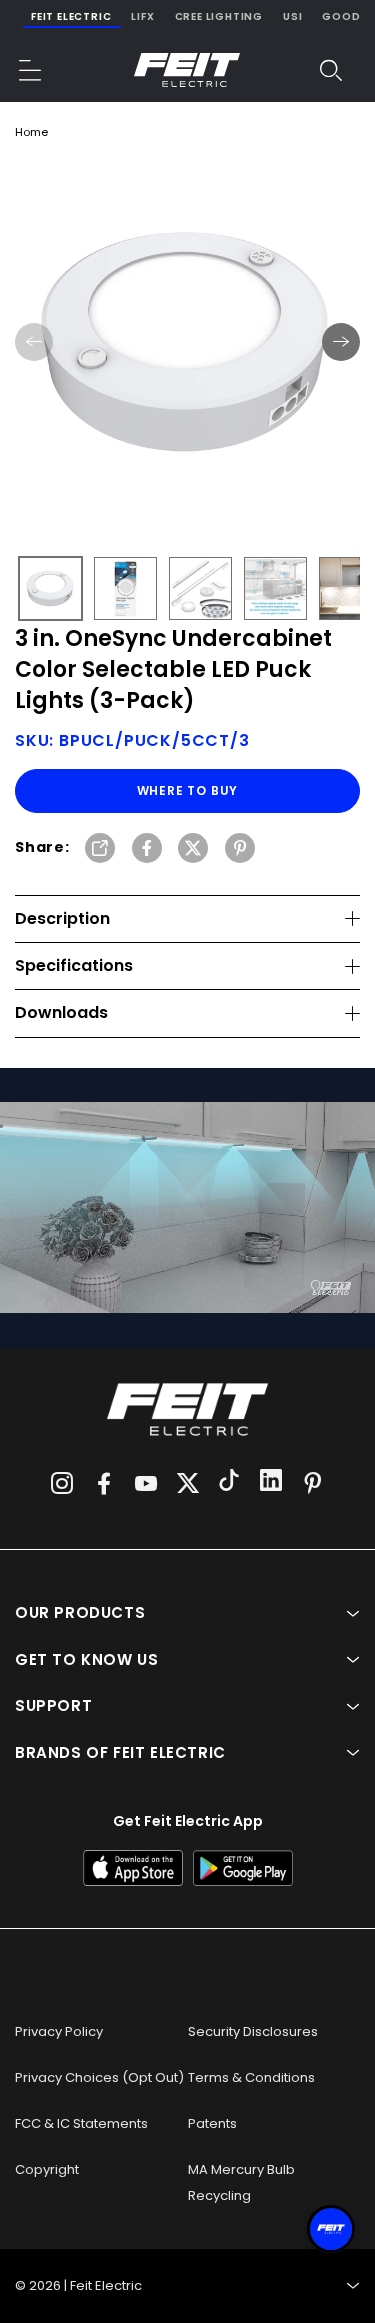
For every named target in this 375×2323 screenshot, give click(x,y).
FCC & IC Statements (81, 2123)
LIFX (142, 16)
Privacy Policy (59, 2031)
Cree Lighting (219, 16)
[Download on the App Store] (133, 1868)
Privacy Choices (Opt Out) (99, 2077)
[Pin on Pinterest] (240, 849)
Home (31, 132)
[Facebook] (104, 1483)
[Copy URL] (100, 849)
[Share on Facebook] (147, 849)
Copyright (47, 2169)
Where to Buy (188, 790)
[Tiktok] (229, 1483)
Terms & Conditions (251, 2077)
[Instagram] (62, 1483)
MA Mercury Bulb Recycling (241, 2182)
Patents (212, 2123)
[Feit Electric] (187, 70)
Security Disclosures (253, 2031)
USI (292, 16)
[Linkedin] (271, 1483)
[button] (31, 70)
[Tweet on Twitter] (193, 849)
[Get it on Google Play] (243, 1868)
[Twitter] (188, 1483)
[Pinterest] (313, 1483)
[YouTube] (146, 1483)
